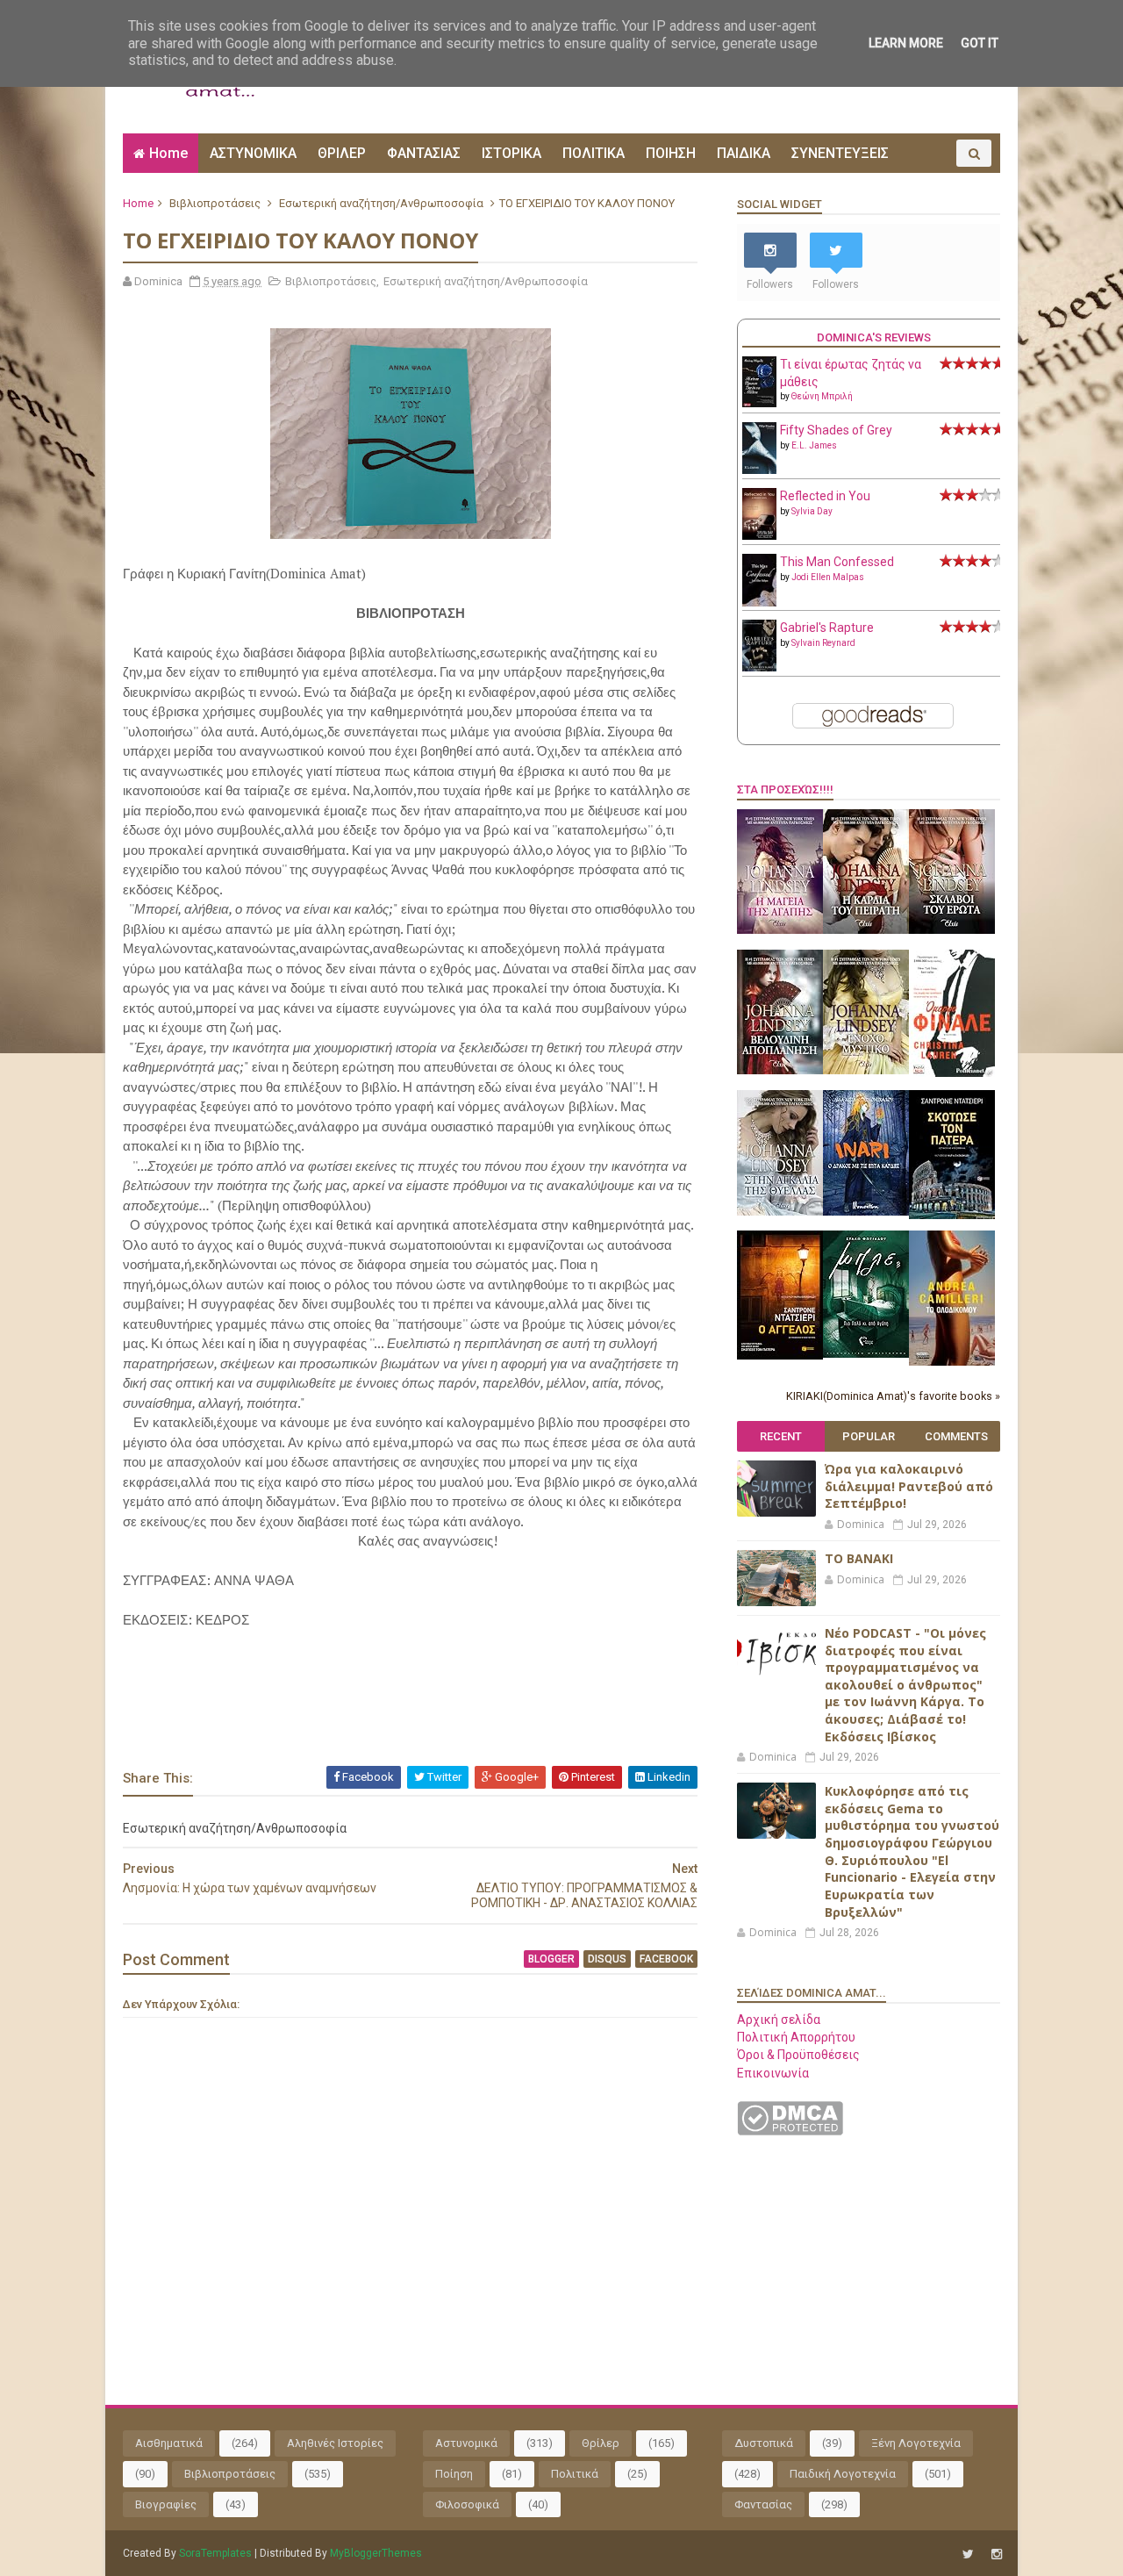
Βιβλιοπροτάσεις (215, 203)
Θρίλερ (601, 2443)
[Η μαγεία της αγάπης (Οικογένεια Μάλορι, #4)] (780, 929)
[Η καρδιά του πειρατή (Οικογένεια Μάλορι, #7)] (866, 929)
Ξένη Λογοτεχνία (916, 2443)
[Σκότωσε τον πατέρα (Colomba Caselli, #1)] (952, 1215)
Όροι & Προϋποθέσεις (798, 2055)
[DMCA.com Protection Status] (790, 2131)
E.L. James (814, 445)
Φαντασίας (763, 2504)
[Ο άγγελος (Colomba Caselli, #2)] (780, 1355)
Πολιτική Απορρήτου (796, 2037)
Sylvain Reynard (823, 643)
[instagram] (997, 2554)
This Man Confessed (837, 562)
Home (168, 153)
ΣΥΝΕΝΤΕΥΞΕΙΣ (840, 153)
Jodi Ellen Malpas (828, 577)
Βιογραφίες (166, 2504)
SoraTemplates (215, 2553)
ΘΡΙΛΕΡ (342, 153)
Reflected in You (825, 496)
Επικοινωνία (773, 2073)
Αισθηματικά (169, 2443)
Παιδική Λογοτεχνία (843, 2474)
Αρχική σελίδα (779, 2020)
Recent (781, 1436)
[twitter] (968, 2554)
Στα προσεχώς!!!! (785, 789)
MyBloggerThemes (376, 2553)
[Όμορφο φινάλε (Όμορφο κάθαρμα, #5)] (952, 1073)
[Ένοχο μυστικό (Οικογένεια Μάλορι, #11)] (866, 1070)
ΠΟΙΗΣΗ (671, 153)
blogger (551, 1959)
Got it (980, 43)
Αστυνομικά (466, 2443)
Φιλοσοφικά (467, 2504)
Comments (956, 1436)
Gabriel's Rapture (827, 628)
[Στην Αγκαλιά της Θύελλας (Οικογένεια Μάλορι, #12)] (780, 1211)
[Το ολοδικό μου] (952, 1361)
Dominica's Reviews (874, 337)
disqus (607, 1959)
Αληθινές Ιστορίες (335, 2443)
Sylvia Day (812, 511)
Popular (869, 1436)
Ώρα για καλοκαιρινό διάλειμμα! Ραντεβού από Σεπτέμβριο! (909, 1486)
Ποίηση (454, 2474)
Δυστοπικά (764, 2443)
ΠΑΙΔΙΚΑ (744, 153)
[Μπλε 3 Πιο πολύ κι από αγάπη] (866, 1353)
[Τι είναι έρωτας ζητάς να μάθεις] (759, 403)
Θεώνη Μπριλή (822, 396)
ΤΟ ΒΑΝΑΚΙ (859, 1558)
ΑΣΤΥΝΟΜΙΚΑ (253, 153)
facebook (666, 1959)
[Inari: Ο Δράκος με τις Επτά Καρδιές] (866, 1211)
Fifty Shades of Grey (836, 430)
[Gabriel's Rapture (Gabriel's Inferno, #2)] (759, 667)
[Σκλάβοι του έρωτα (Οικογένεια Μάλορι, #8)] (952, 929)
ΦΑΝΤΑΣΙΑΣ (424, 153)
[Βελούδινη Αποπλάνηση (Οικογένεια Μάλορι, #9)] (780, 1070)
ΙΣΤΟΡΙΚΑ (511, 153)
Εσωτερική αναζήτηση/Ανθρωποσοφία (381, 203)
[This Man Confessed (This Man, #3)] (759, 603)
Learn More (906, 43)
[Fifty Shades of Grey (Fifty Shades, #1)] (759, 470)
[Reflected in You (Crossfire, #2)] (759, 535)
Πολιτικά (575, 2474)
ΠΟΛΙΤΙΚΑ (594, 153)
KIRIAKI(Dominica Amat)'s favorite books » (893, 1396)
